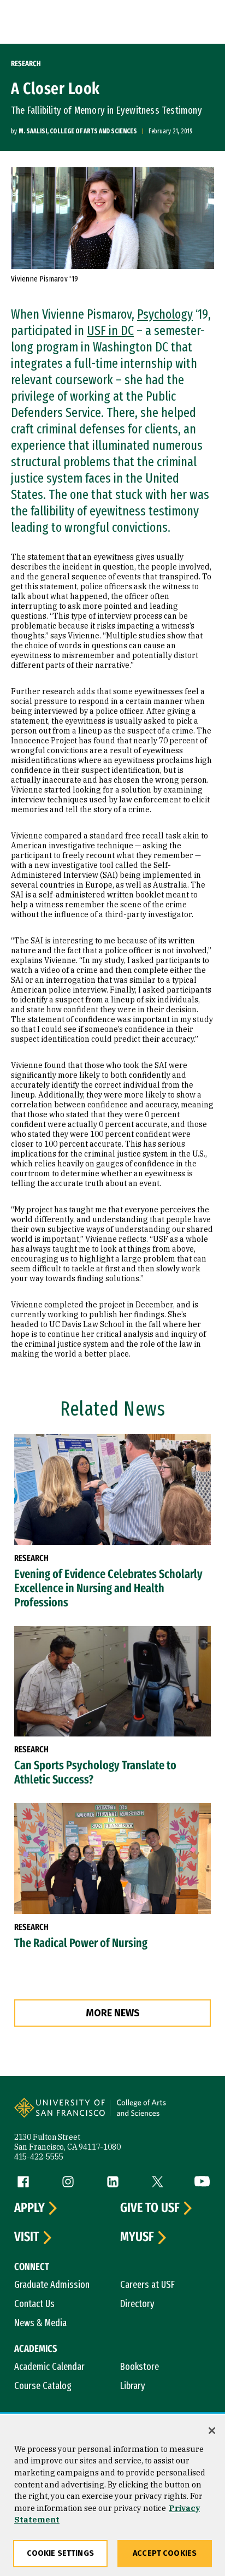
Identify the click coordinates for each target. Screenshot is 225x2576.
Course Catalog (43, 2386)
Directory (137, 2304)
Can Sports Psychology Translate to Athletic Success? (95, 1773)
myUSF (137, 2237)
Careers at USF (147, 2285)
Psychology (165, 314)
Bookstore (140, 2367)
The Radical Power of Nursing (81, 1943)
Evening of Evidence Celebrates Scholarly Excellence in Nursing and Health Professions (108, 1588)
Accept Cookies (165, 2553)
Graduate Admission (52, 2285)
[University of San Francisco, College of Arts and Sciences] (159, 2115)
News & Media (40, 2323)
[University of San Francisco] (63, 2115)
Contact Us (34, 2304)
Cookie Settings (60, 2553)
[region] (112, 2496)
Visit (27, 2237)
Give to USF (150, 2208)
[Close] (212, 2431)
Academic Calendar (49, 2367)
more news (113, 2013)
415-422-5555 (39, 2157)
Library (133, 2386)
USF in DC (110, 331)
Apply (29, 2208)
